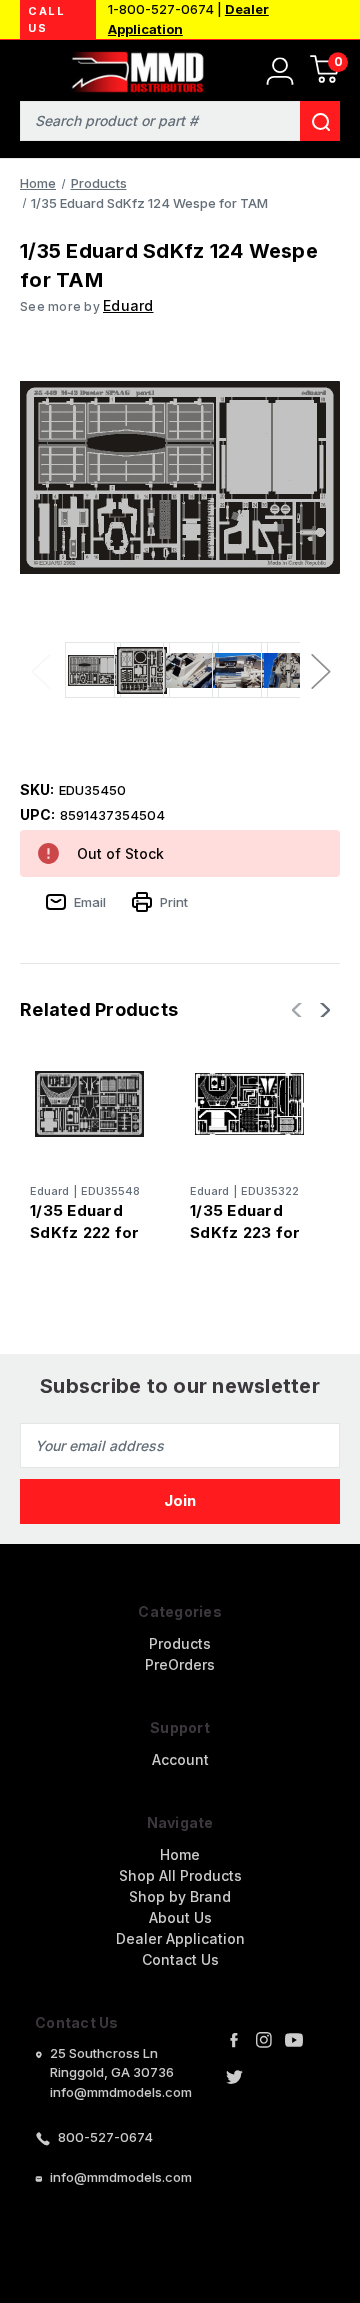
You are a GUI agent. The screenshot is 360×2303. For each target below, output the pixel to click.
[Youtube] (294, 2040)
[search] (320, 121)
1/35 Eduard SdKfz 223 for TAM (245, 1233)
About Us (180, 1917)
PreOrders (180, 1664)
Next (320, 670)
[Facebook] (234, 2040)
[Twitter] (234, 2077)
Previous (40, 670)
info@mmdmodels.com (121, 2177)
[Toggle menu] (27, 67)
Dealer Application (180, 1938)
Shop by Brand (180, 1896)
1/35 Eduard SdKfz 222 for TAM (84, 1233)
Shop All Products (180, 1875)
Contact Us (180, 1959)
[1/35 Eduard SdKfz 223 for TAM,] (249, 1103)
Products (180, 1643)
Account (180, 1759)
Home (180, 1854)
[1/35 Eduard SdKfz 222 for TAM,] (89, 1103)
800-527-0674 (105, 2137)
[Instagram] (264, 2040)
